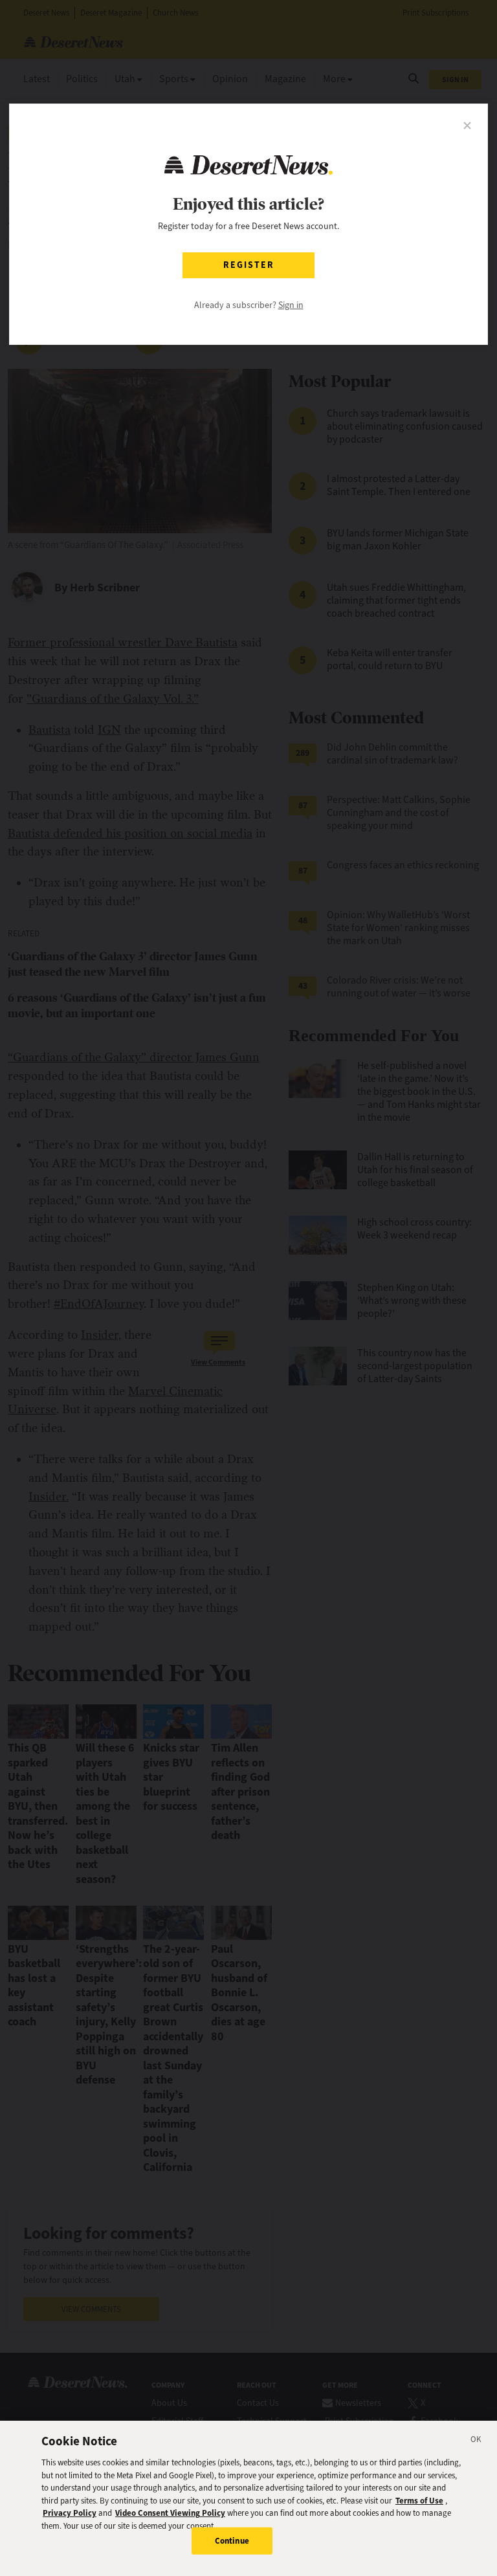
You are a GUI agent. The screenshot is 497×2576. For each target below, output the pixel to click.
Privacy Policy (70, 2513)
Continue (232, 2541)
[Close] (476, 2441)
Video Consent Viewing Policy (170, 2513)
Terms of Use (419, 2501)
